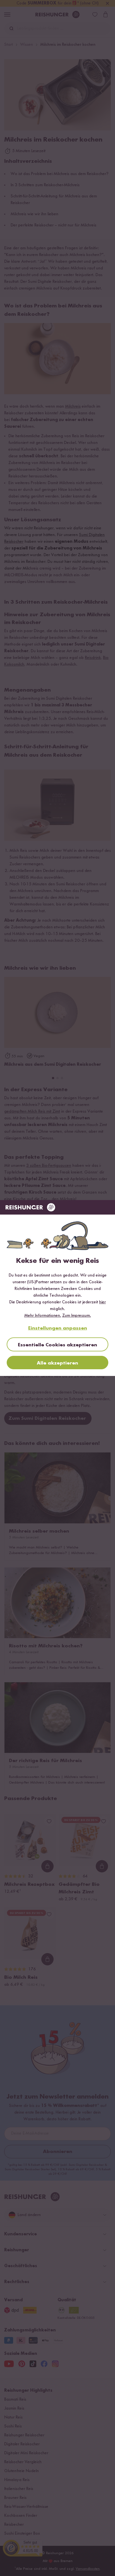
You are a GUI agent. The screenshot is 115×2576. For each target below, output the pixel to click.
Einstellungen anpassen (58, 1328)
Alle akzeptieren (57, 1363)
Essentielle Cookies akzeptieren (57, 1345)
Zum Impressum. (77, 1316)
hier (102, 1302)
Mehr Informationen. (43, 1316)
